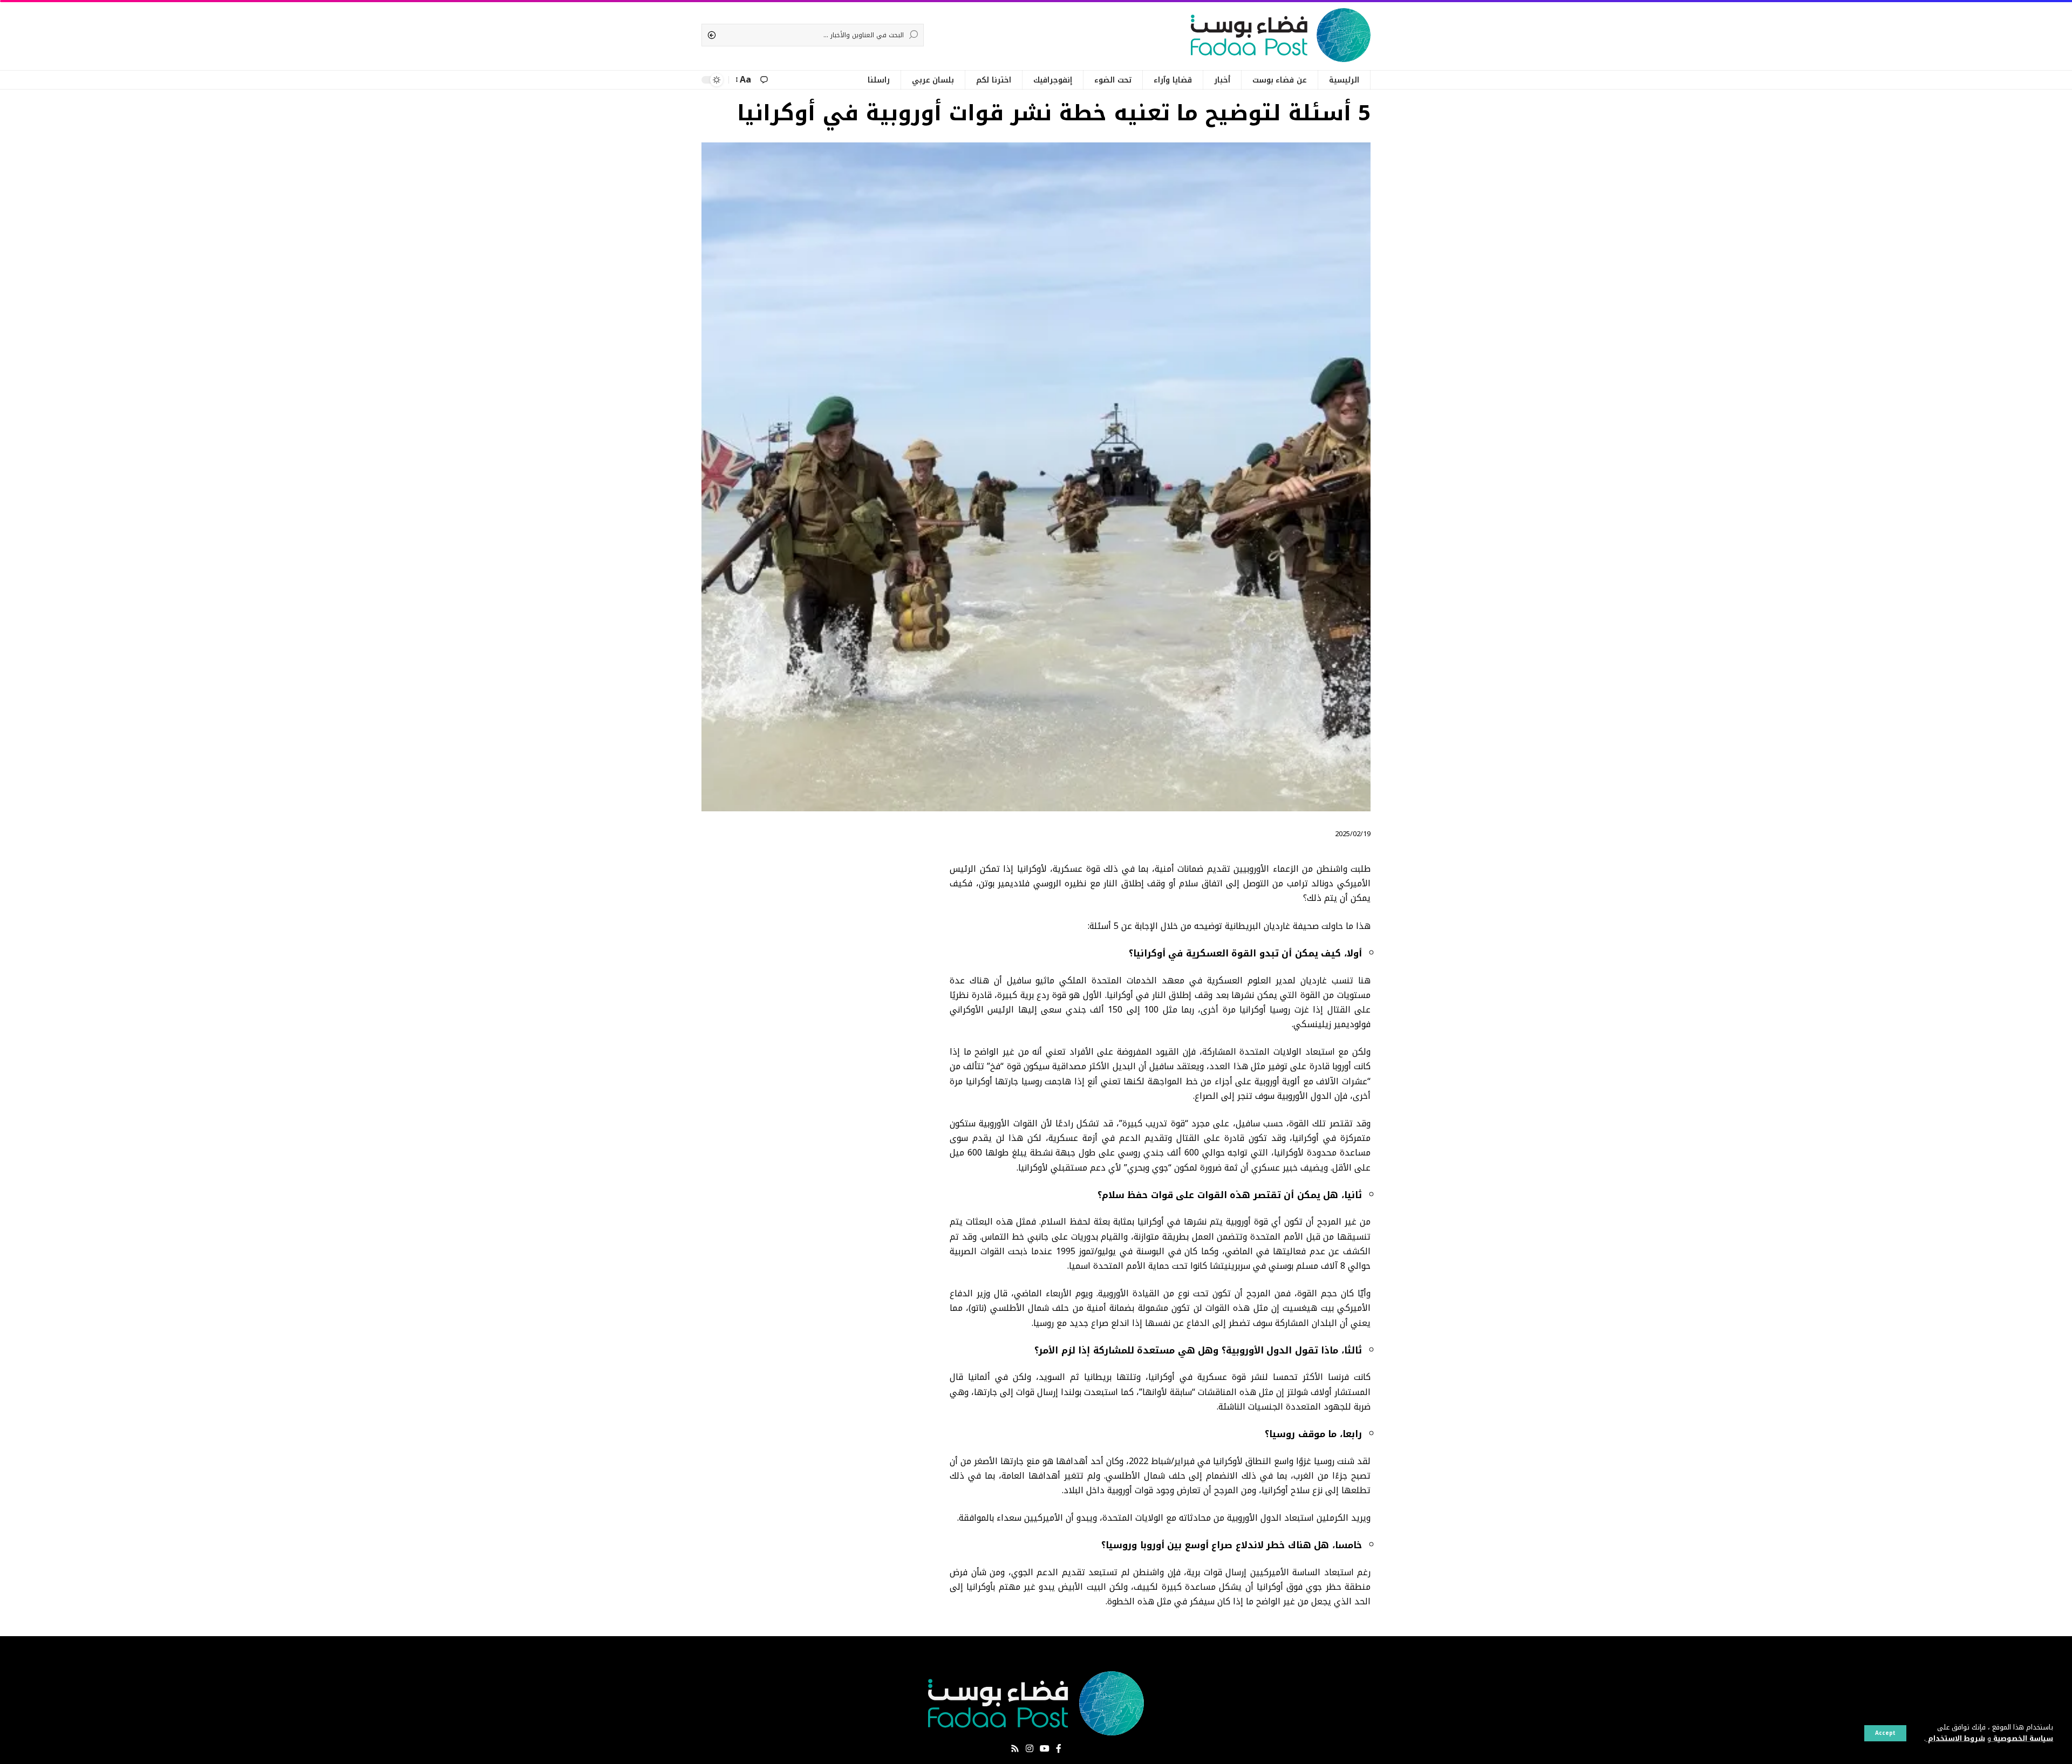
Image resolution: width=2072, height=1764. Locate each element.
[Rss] (1015, 1749)
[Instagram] (1030, 1749)
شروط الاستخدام (1955, 1739)
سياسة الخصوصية (2022, 1739)
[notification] (764, 80)
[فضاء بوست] (1281, 35)
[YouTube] (1045, 1749)
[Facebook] (1059, 1749)
